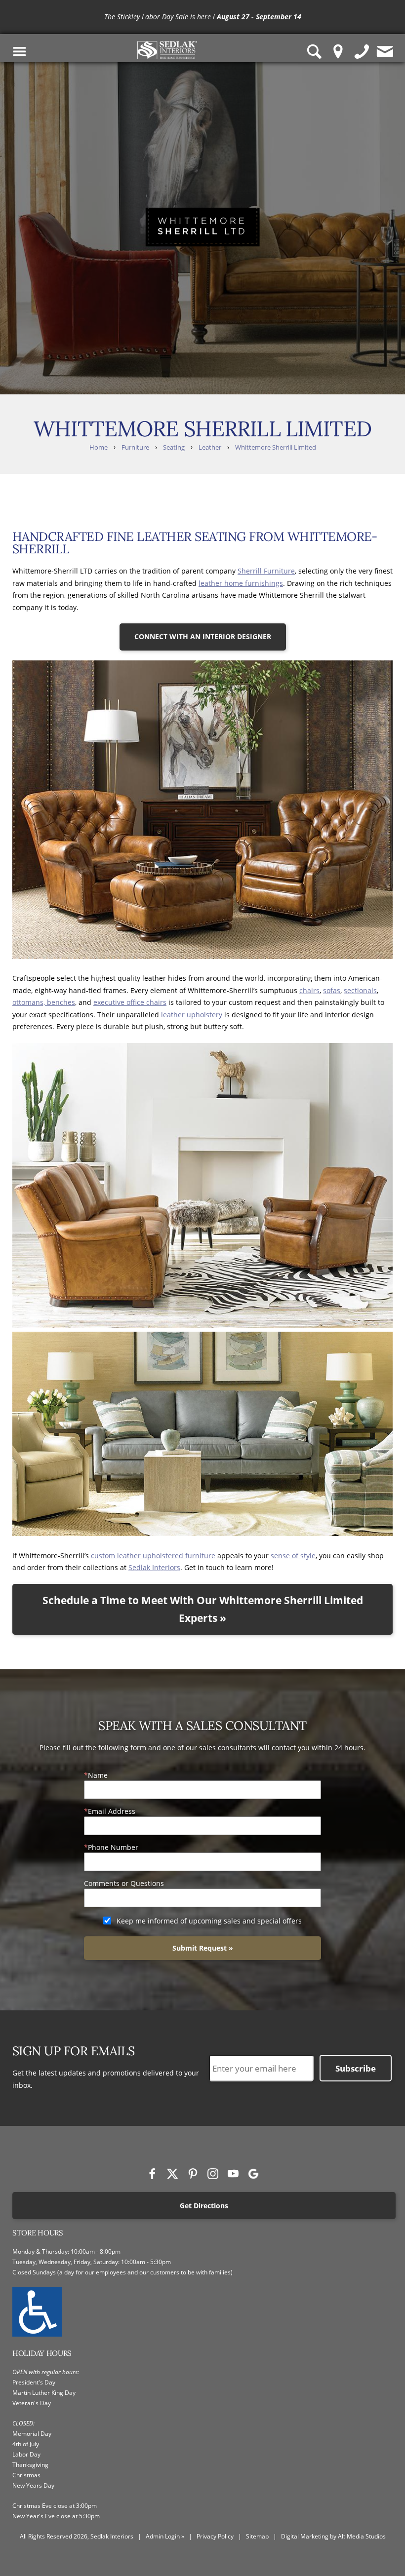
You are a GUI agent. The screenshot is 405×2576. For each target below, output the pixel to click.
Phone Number (113, 1847)
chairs (309, 990)
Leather (210, 447)
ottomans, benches (44, 1002)
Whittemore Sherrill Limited (276, 447)
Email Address (112, 1811)
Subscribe (356, 2068)
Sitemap (257, 2536)
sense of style (293, 1556)
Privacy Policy (215, 2536)
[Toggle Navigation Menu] (20, 52)
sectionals (360, 990)
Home (99, 447)
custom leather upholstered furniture (153, 1556)
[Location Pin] (338, 52)
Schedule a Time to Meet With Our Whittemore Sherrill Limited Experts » (203, 1609)
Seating (174, 447)
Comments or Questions (124, 1883)
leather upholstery (192, 1015)
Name (98, 1775)
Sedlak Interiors (154, 1567)
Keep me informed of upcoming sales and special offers (209, 1921)
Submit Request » (203, 1948)
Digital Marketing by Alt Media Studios (333, 2536)
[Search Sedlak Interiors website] (315, 52)
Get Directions (204, 2206)
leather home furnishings (241, 583)
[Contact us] (385, 52)
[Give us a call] (362, 52)
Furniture (135, 447)
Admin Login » (165, 2536)
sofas (332, 990)
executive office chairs (130, 1002)
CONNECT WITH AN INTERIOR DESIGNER (203, 636)
